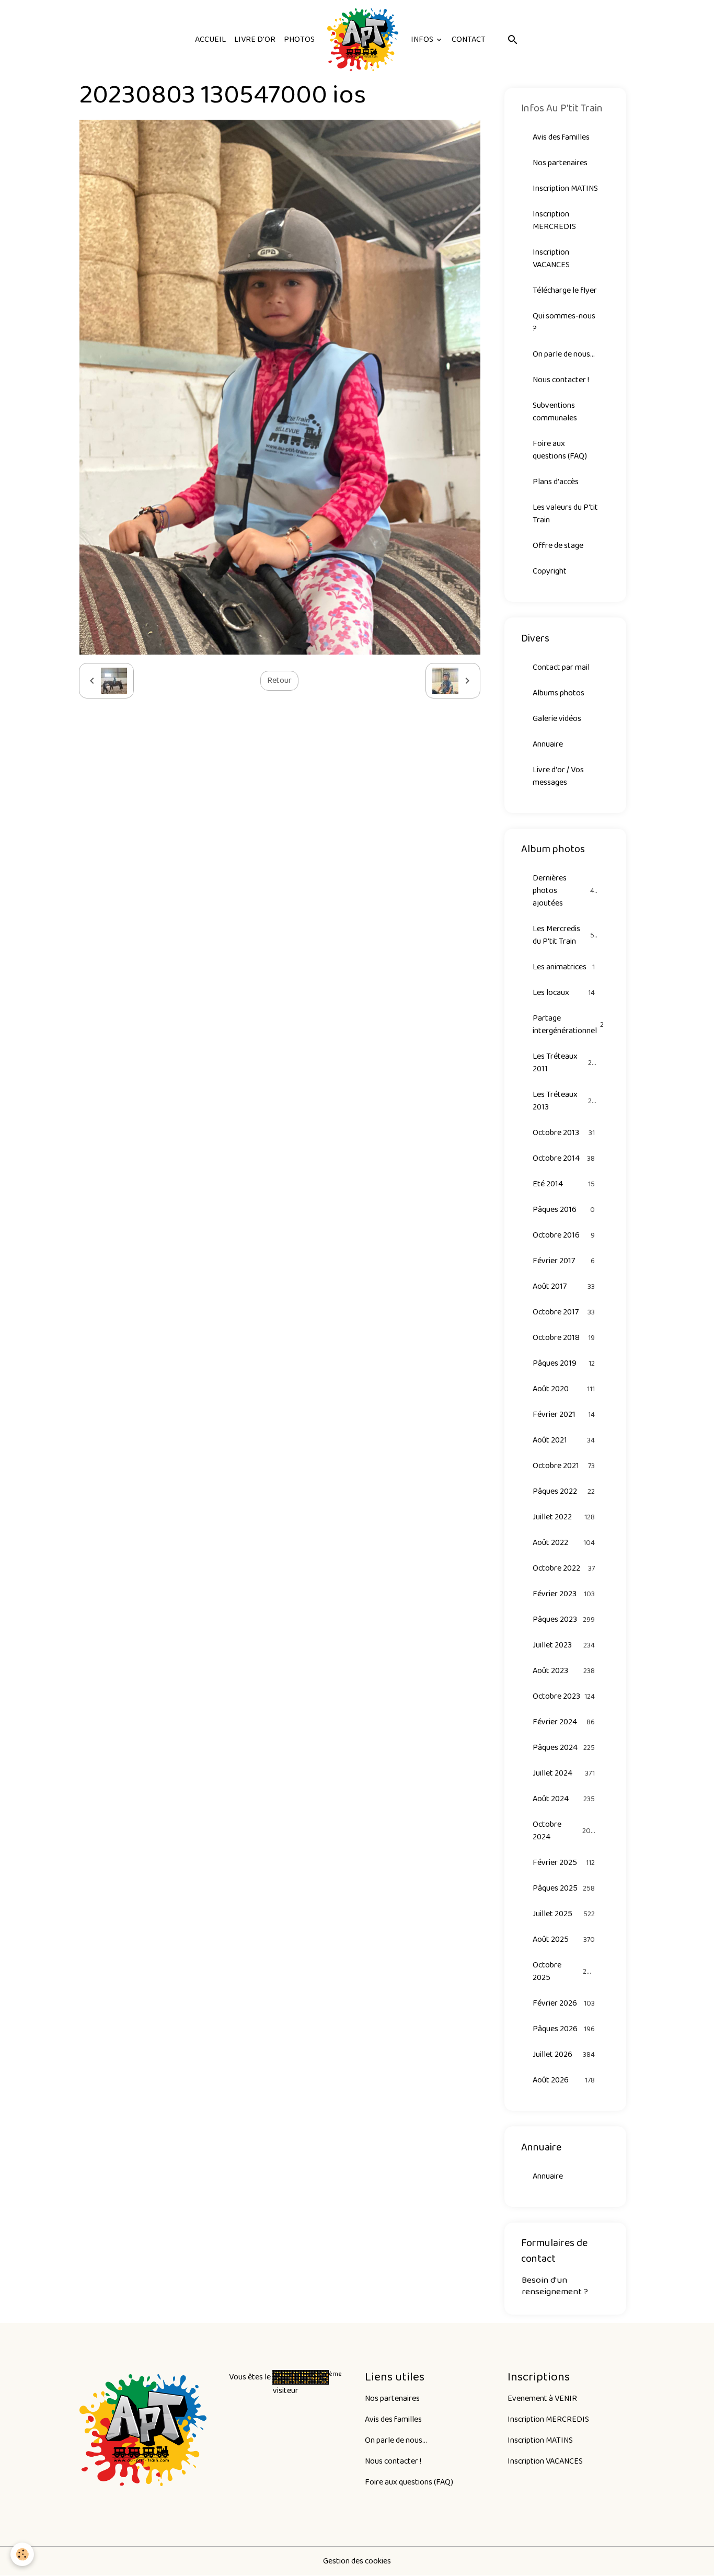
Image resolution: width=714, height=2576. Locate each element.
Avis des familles (561, 137)
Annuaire (548, 744)
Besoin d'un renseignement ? (555, 2286)
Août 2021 (564, 1440)
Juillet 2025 (564, 1914)
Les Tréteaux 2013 (565, 1101)
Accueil (210, 39)
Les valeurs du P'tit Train (565, 514)
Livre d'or (255, 39)
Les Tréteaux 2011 (564, 1063)
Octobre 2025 (564, 1971)
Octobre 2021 (564, 1466)
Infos (423, 39)
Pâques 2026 (564, 2029)
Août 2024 (564, 1799)
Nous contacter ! (561, 380)
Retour (279, 680)
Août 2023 (564, 1671)
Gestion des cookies (357, 2561)
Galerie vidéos (557, 719)
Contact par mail (561, 667)
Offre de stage (558, 546)
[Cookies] (22, 2554)
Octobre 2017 (564, 1312)
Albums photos (558, 693)
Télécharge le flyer (565, 290)
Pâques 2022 (564, 1491)
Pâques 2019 (564, 1363)
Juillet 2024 (564, 1773)
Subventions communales (555, 412)
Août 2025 (564, 1939)
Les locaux (564, 993)
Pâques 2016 (564, 1210)
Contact (469, 39)
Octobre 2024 (564, 1831)
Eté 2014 (564, 1184)
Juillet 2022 (564, 1517)
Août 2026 (564, 2080)
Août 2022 (564, 1543)
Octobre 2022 (564, 1568)
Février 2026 (564, 2003)
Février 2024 (564, 1722)
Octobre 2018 (564, 1338)
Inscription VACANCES (551, 259)
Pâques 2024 (564, 1748)
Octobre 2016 (564, 1235)
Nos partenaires (560, 163)
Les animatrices (564, 967)
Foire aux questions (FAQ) (560, 450)
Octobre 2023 (564, 1696)
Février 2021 (564, 1415)
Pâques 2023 (564, 1619)
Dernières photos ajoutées (565, 891)
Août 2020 (564, 1389)
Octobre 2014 (564, 1158)
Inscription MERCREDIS (554, 220)
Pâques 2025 (564, 1888)
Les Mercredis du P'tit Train (565, 935)
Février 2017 (564, 1261)
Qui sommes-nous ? (564, 322)
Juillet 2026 (564, 2054)
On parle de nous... (564, 354)
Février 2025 (564, 1863)
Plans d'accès (556, 482)
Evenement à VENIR (542, 2398)
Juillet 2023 (564, 1645)
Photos (299, 39)
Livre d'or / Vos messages (558, 776)
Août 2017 (564, 1286)
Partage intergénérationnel (571, 1024)
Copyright (550, 571)
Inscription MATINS (565, 188)
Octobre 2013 (564, 1133)
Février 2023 (564, 1594)
